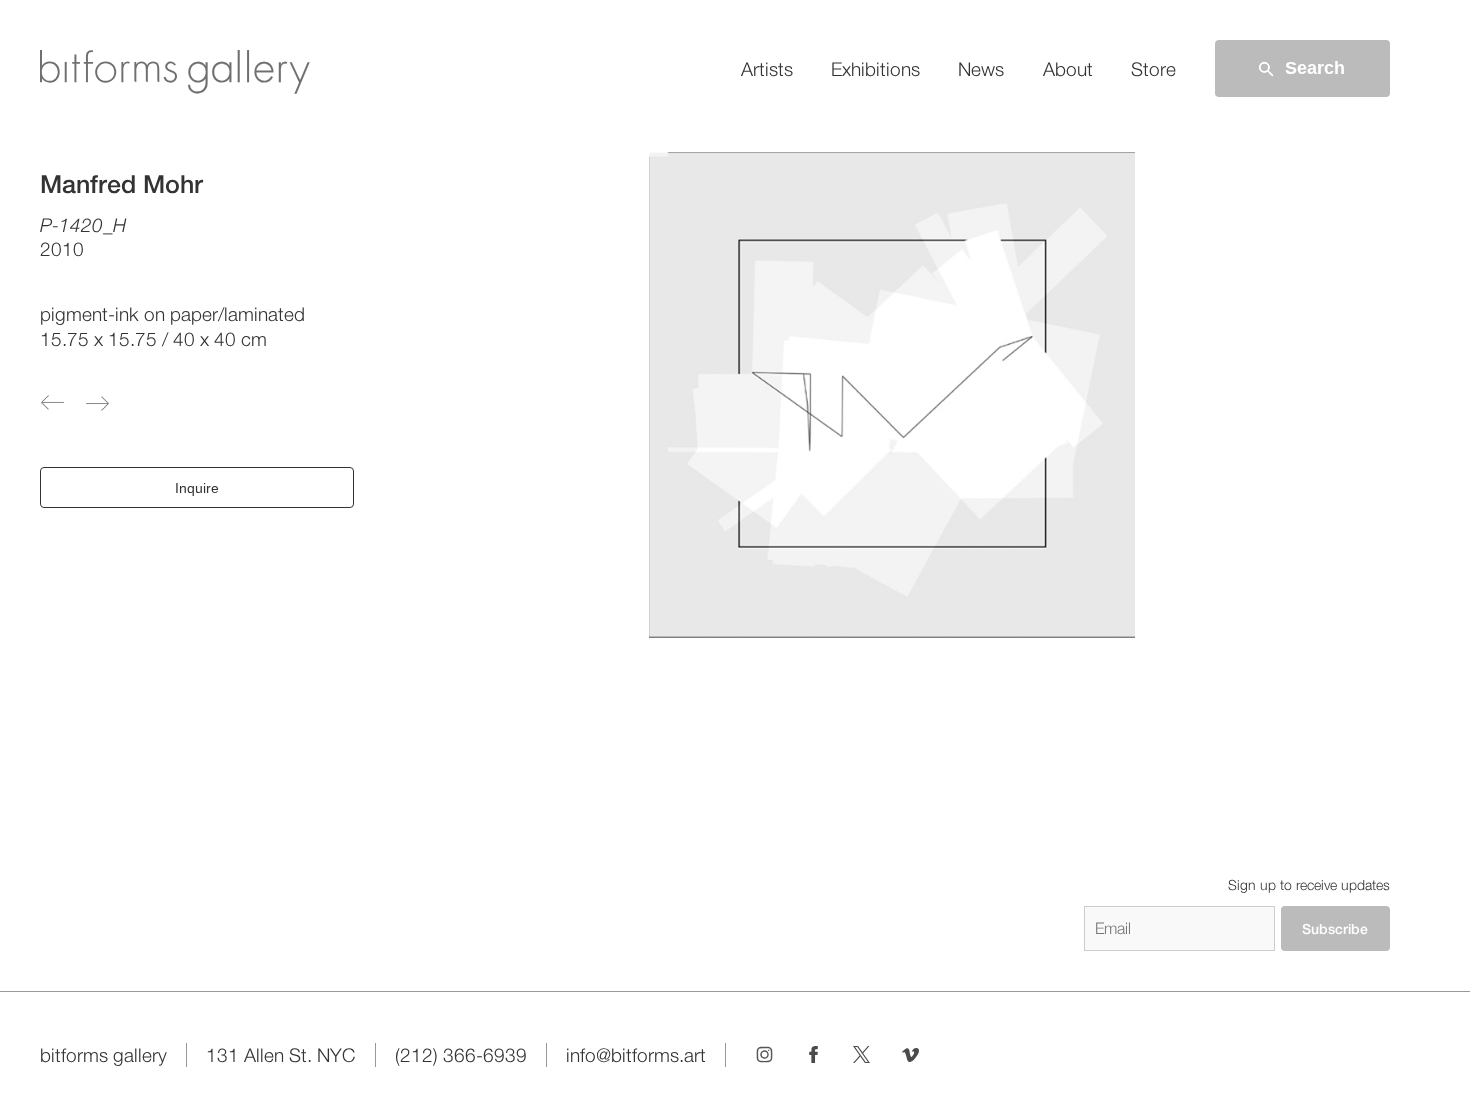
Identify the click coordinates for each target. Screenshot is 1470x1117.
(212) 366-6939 (461, 1055)
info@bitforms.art (636, 1055)
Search (1315, 68)
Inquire (197, 488)
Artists (767, 69)
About (1068, 69)
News (981, 69)
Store (1153, 69)
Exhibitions (875, 69)
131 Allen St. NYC (280, 1055)
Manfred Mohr (121, 184)
